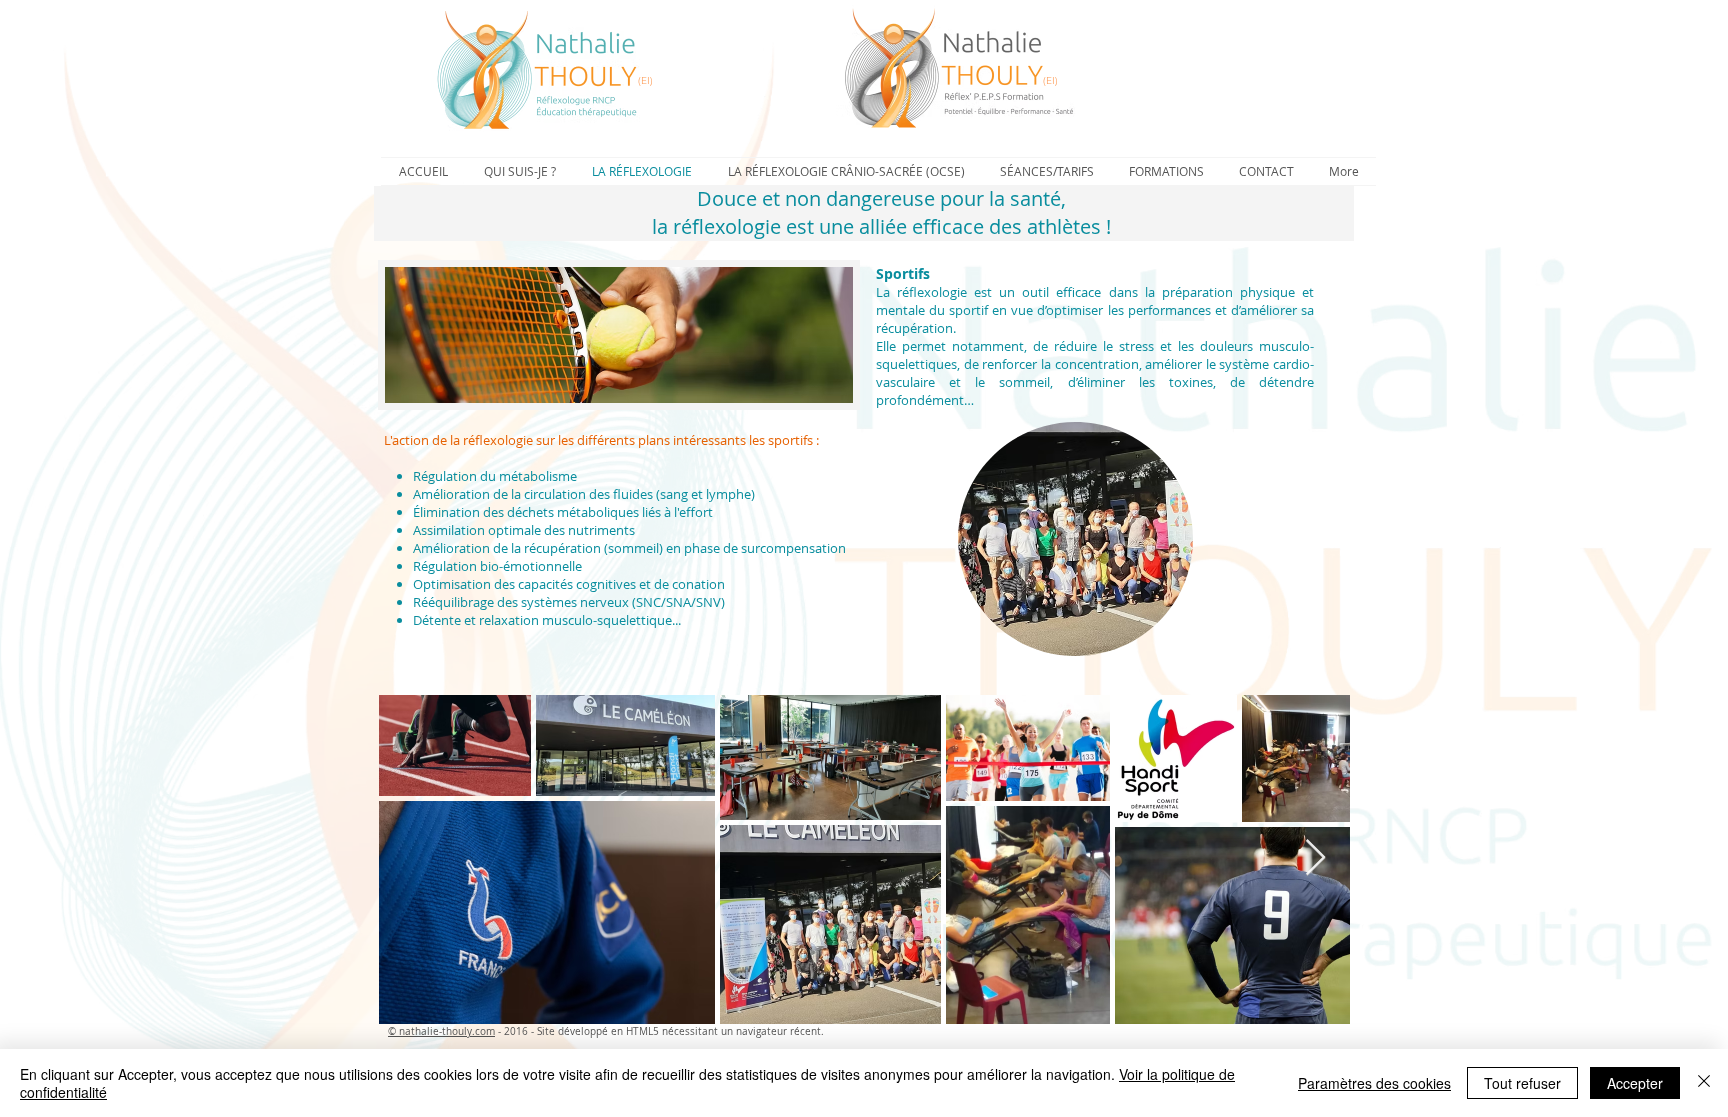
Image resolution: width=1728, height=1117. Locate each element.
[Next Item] (1315, 858)
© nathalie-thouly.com (441, 1031)
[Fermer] (1704, 1083)
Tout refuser (1522, 1083)
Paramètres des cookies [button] (1374, 1083)
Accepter (1635, 1083)
